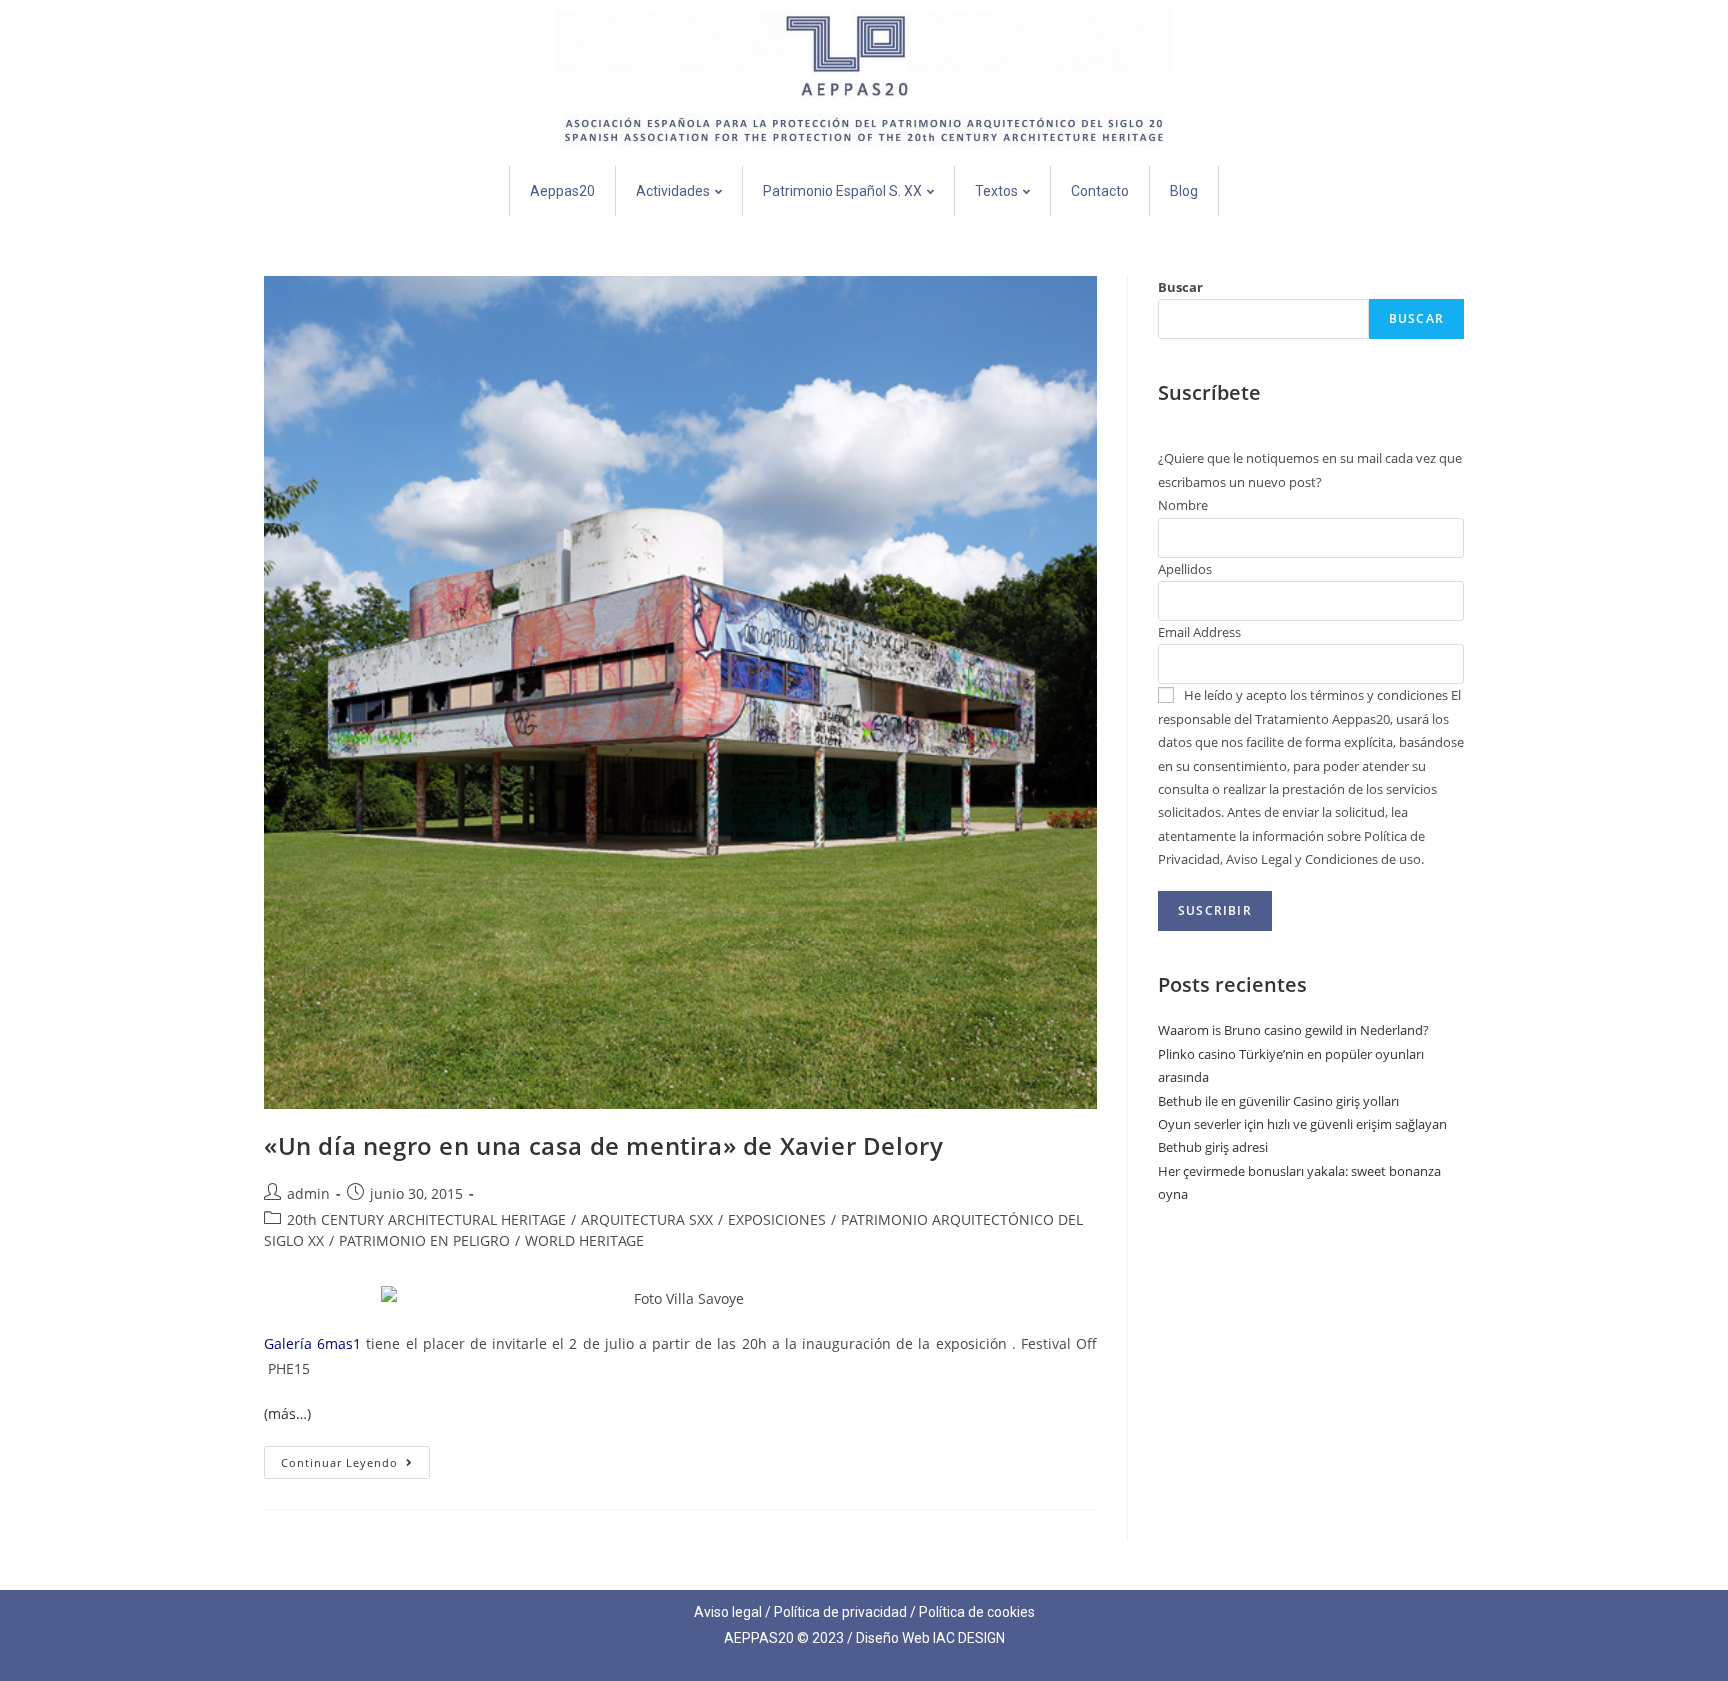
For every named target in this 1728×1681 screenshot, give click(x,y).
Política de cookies (977, 1612)
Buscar (1180, 287)
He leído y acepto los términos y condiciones (1316, 695)
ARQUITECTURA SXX (647, 1219)
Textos (996, 191)
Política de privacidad (840, 1612)
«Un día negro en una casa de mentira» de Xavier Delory (603, 1145)
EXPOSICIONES (777, 1219)
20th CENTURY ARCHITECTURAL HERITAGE (426, 1219)
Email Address (1199, 632)
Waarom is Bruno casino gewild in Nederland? (1293, 1030)
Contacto (1100, 191)
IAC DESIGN (969, 1638)
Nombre (1183, 505)
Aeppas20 (562, 191)
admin (308, 1193)
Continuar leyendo (355, 1458)
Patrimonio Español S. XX (842, 191)
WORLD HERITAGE (584, 1240)
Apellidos (1185, 569)
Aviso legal (728, 1612)
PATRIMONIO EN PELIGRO (424, 1240)
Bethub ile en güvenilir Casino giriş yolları (1278, 1101)
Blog (1184, 191)
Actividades (673, 191)
